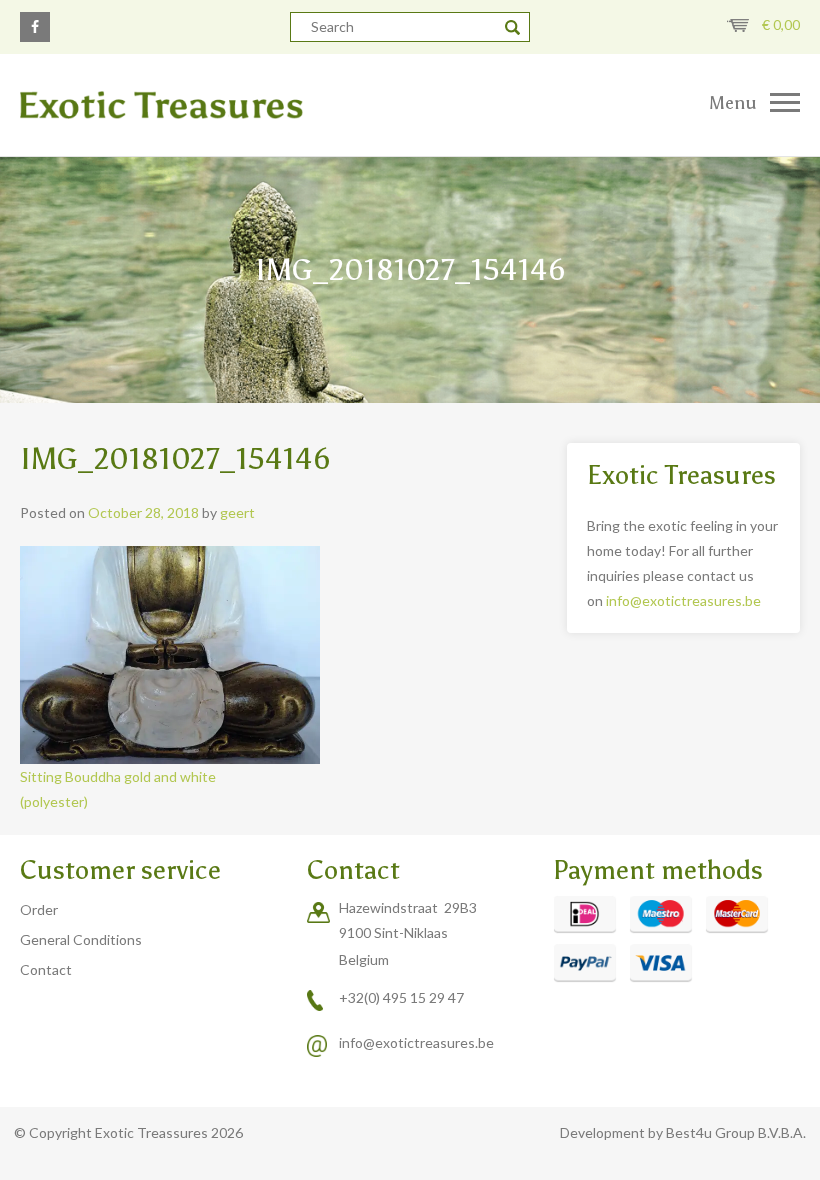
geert (237, 512)
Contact (46, 969)
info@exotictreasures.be (683, 600)
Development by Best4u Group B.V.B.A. (683, 1132)
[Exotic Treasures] (205, 105)
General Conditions (81, 939)
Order (39, 909)
